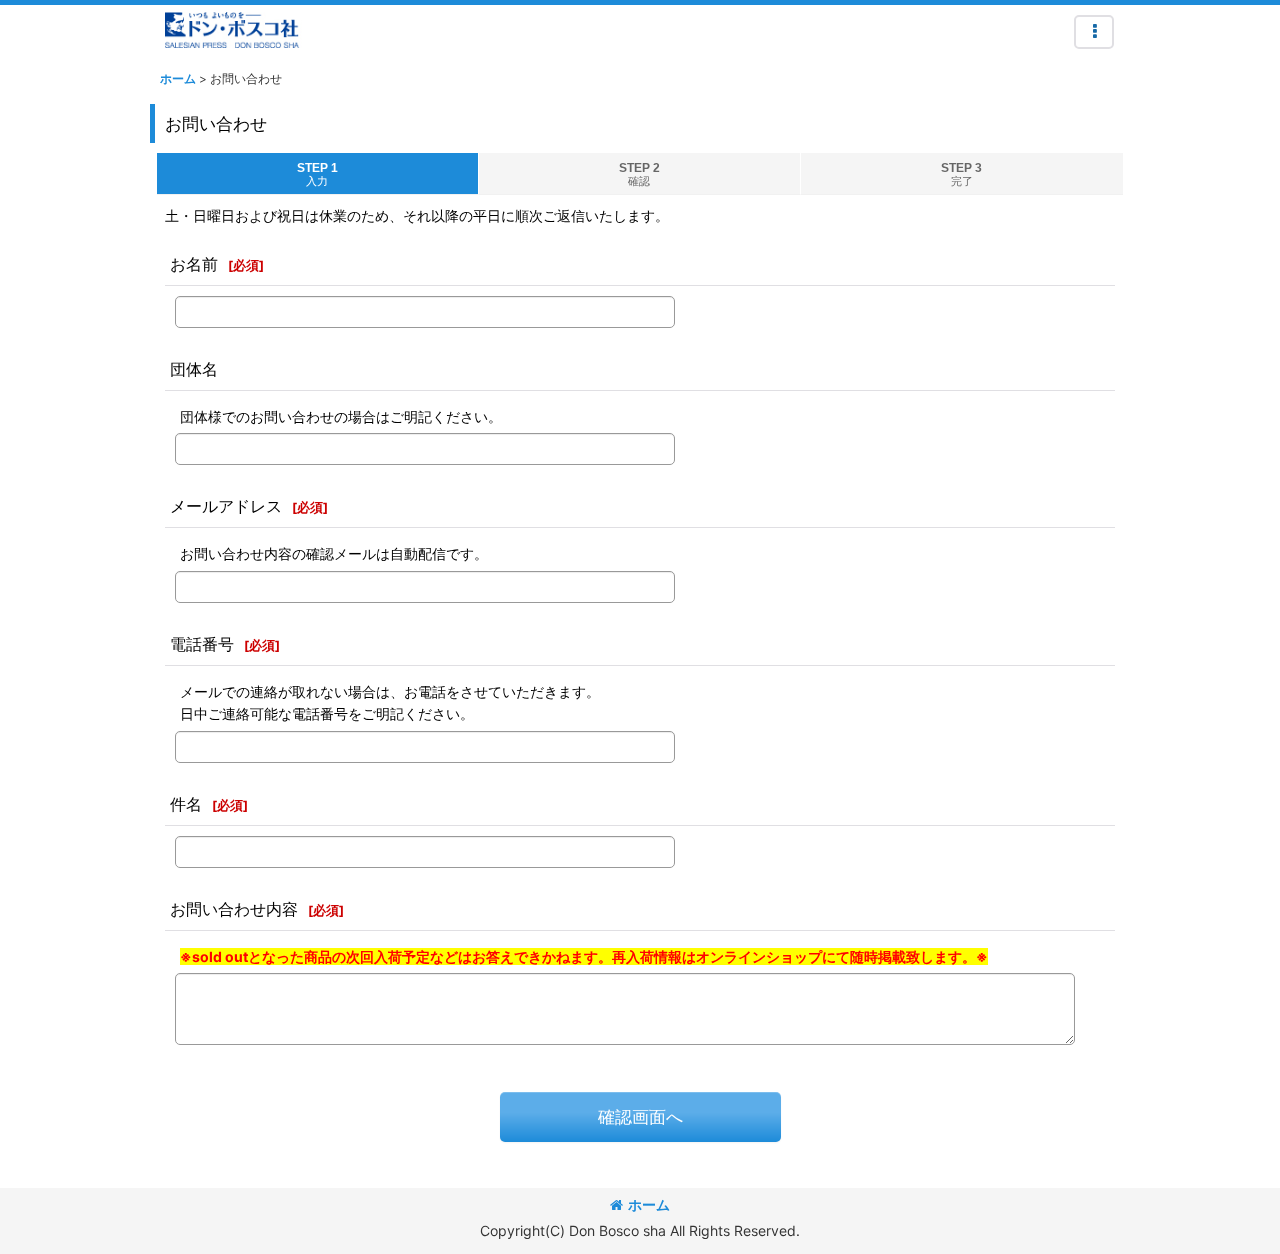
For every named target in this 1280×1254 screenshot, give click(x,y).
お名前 (194, 264)
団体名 (194, 369)
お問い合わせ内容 (234, 909)
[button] (1094, 32)
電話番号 (202, 644)
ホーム (649, 1204)
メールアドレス (226, 506)
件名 (186, 804)
